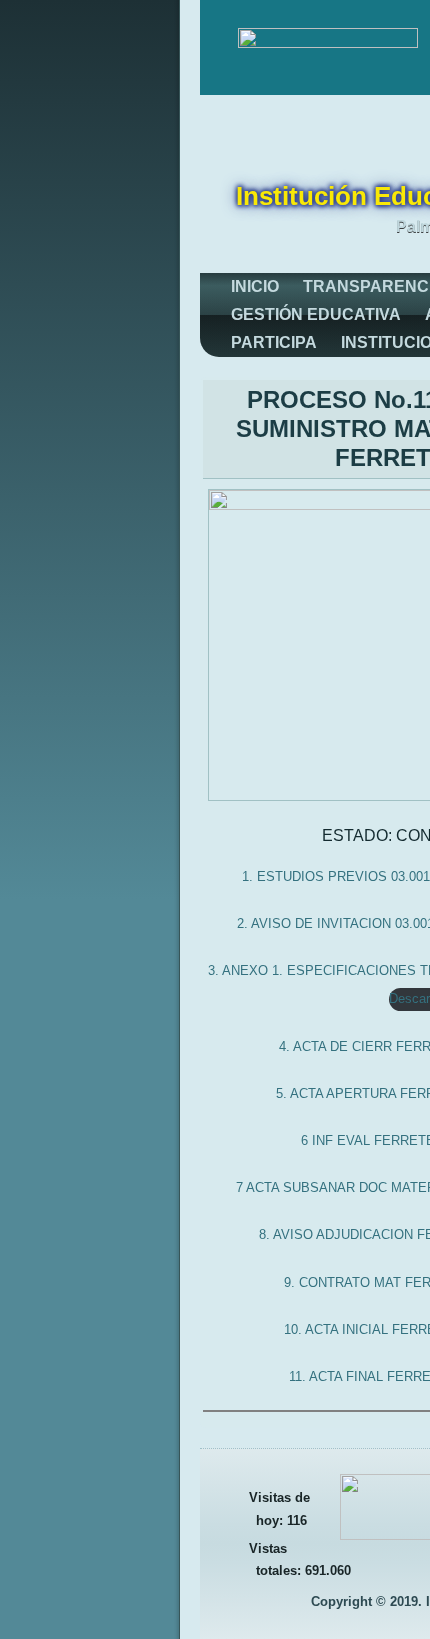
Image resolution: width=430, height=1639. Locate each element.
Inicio (255, 286)
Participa (274, 342)
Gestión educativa (316, 314)
